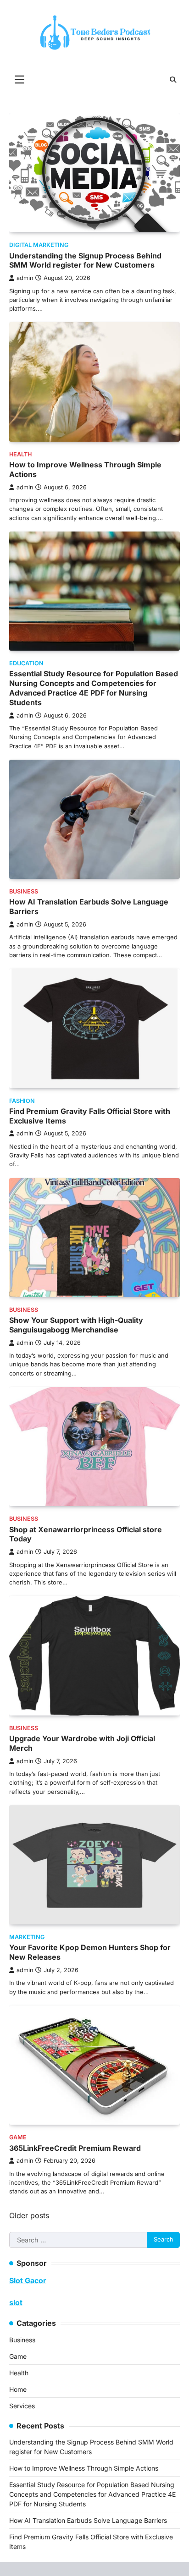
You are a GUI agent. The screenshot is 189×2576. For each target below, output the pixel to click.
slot (16, 2302)
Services (22, 2406)
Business (24, 891)
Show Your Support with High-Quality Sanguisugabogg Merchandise (76, 1325)
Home (18, 2389)
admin (25, 278)
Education (26, 663)
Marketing (27, 1937)
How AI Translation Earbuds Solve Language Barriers (88, 2520)
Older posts (29, 2215)
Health (20, 454)
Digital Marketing (39, 245)
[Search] (173, 80)
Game (18, 2137)
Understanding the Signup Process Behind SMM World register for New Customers (85, 260)
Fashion (22, 1101)
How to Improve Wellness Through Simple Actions (84, 2468)
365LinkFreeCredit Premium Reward (75, 2148)
